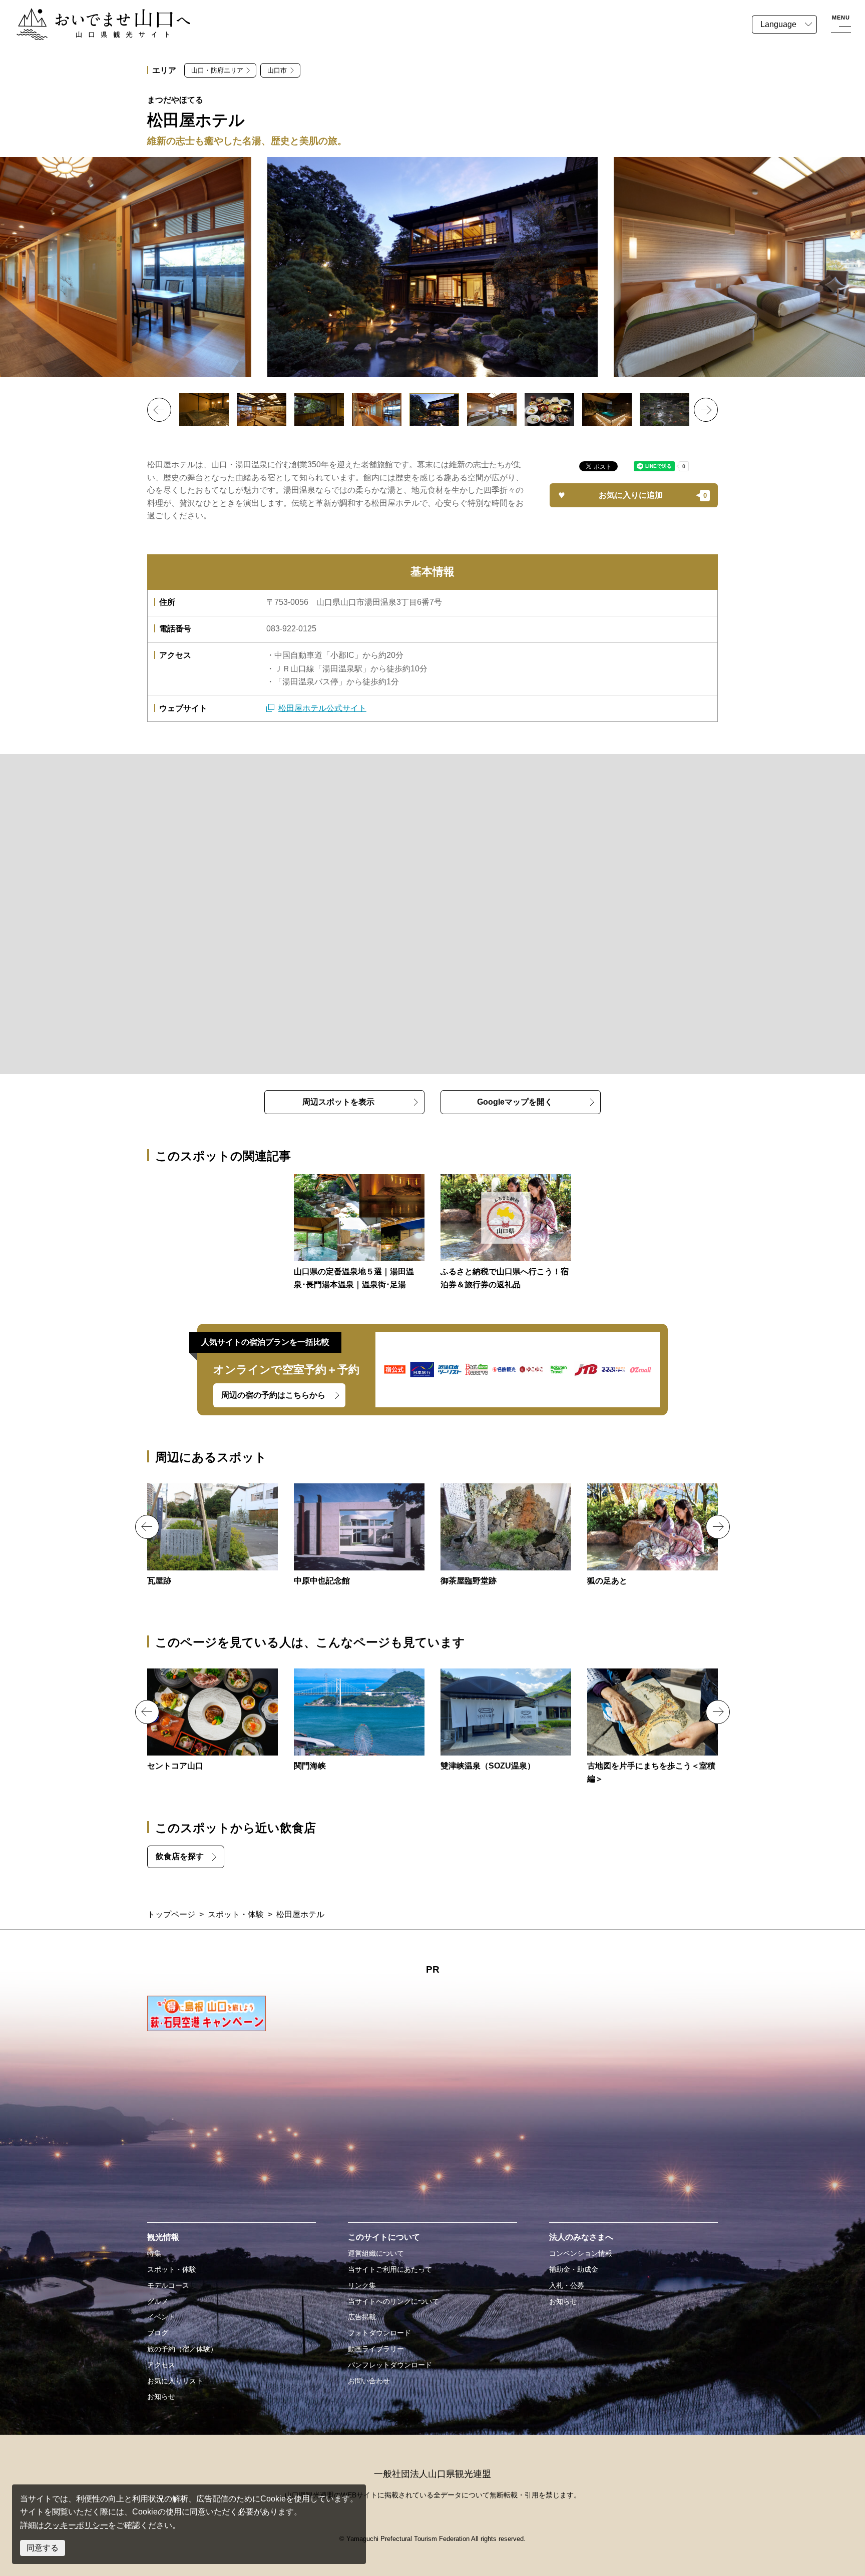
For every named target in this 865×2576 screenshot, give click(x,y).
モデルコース (168, 2285)
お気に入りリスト (175, 2381)
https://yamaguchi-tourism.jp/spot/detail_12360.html (359, 1535)
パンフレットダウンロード (390, 2365)
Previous (159, 410)
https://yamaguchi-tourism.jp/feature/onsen (359, 1233)
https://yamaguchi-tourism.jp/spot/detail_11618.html (506, 1721)
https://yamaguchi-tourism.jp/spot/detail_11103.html (359, 1721)
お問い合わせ (369, 2381)
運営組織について (376, 2253)
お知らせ (161, 2396)
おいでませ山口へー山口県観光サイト (84, 14)
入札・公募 (567, 2285)
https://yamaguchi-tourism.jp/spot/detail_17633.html (653, 1727)
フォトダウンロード (379, 2333)
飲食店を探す (180, 1856)
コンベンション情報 (581, 2253)
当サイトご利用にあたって (390, 2269)
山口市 (277, 70)
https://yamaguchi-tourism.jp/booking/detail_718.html (212, 1721)
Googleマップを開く (515, 1102)
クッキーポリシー (76, 2525)
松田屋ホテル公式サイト (322, 708)
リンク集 (362, 2285)
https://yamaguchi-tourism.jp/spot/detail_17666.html (653, 1535)
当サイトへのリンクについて (393, 2301)
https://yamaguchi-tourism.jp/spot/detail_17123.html (506, 1535)
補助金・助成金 (574, 2269)
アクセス (161, 2365)
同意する (43, 2548)
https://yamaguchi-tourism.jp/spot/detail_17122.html (212, 1535)
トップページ (171, 1914)
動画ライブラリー (376, 2349)
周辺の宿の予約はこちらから (273, 1395)
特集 (154, 2253)
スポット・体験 (236, 1914)
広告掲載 (362, 2317)
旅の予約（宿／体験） (182, 2349)
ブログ (158, 2333)
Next (706, 410)
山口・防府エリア (217, 70)
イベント (161, 2317)
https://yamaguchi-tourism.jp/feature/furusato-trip (506, 1233)
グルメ (158, 2301)
